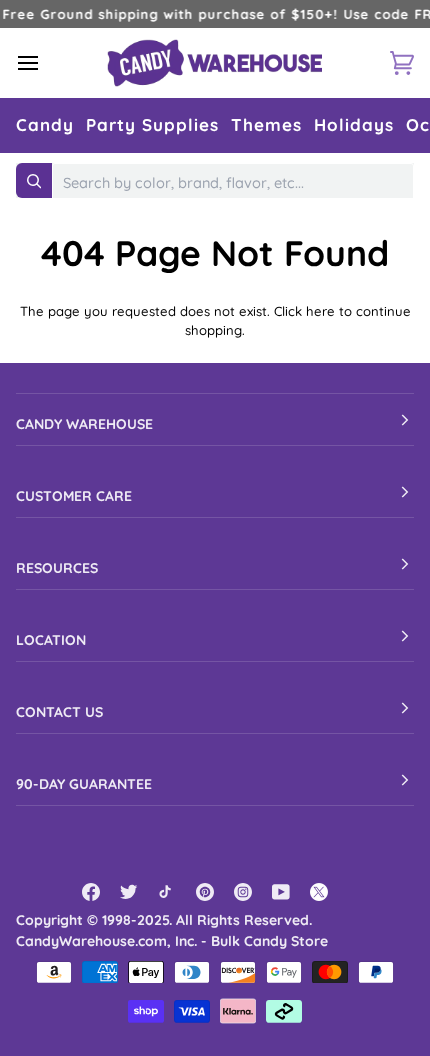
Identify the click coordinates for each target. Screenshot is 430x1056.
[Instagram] (243, 892)
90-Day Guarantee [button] (84, 784)
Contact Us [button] (59, 712)
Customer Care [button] (74, 496)
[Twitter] (129, 892)
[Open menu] (46, 62)
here (320, 311)
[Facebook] (91, 892)
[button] (45, 125)
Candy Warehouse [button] (84, 424)
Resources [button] (57, 568)
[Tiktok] (167, 892)
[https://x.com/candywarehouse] (319, 892)
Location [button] (51, 640)
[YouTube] (281, 892)
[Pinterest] (205, 892)
